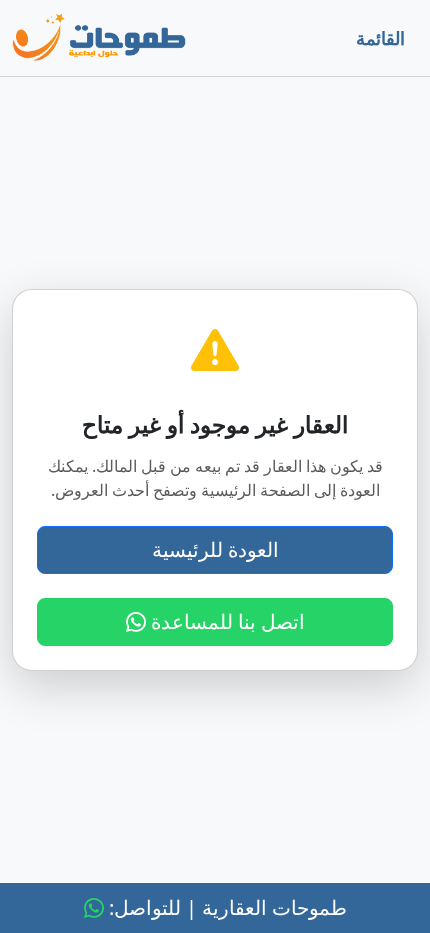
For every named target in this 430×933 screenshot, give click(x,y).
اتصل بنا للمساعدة (225, 621)
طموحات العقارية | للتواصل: (225, 907)
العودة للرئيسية (215, 549)
